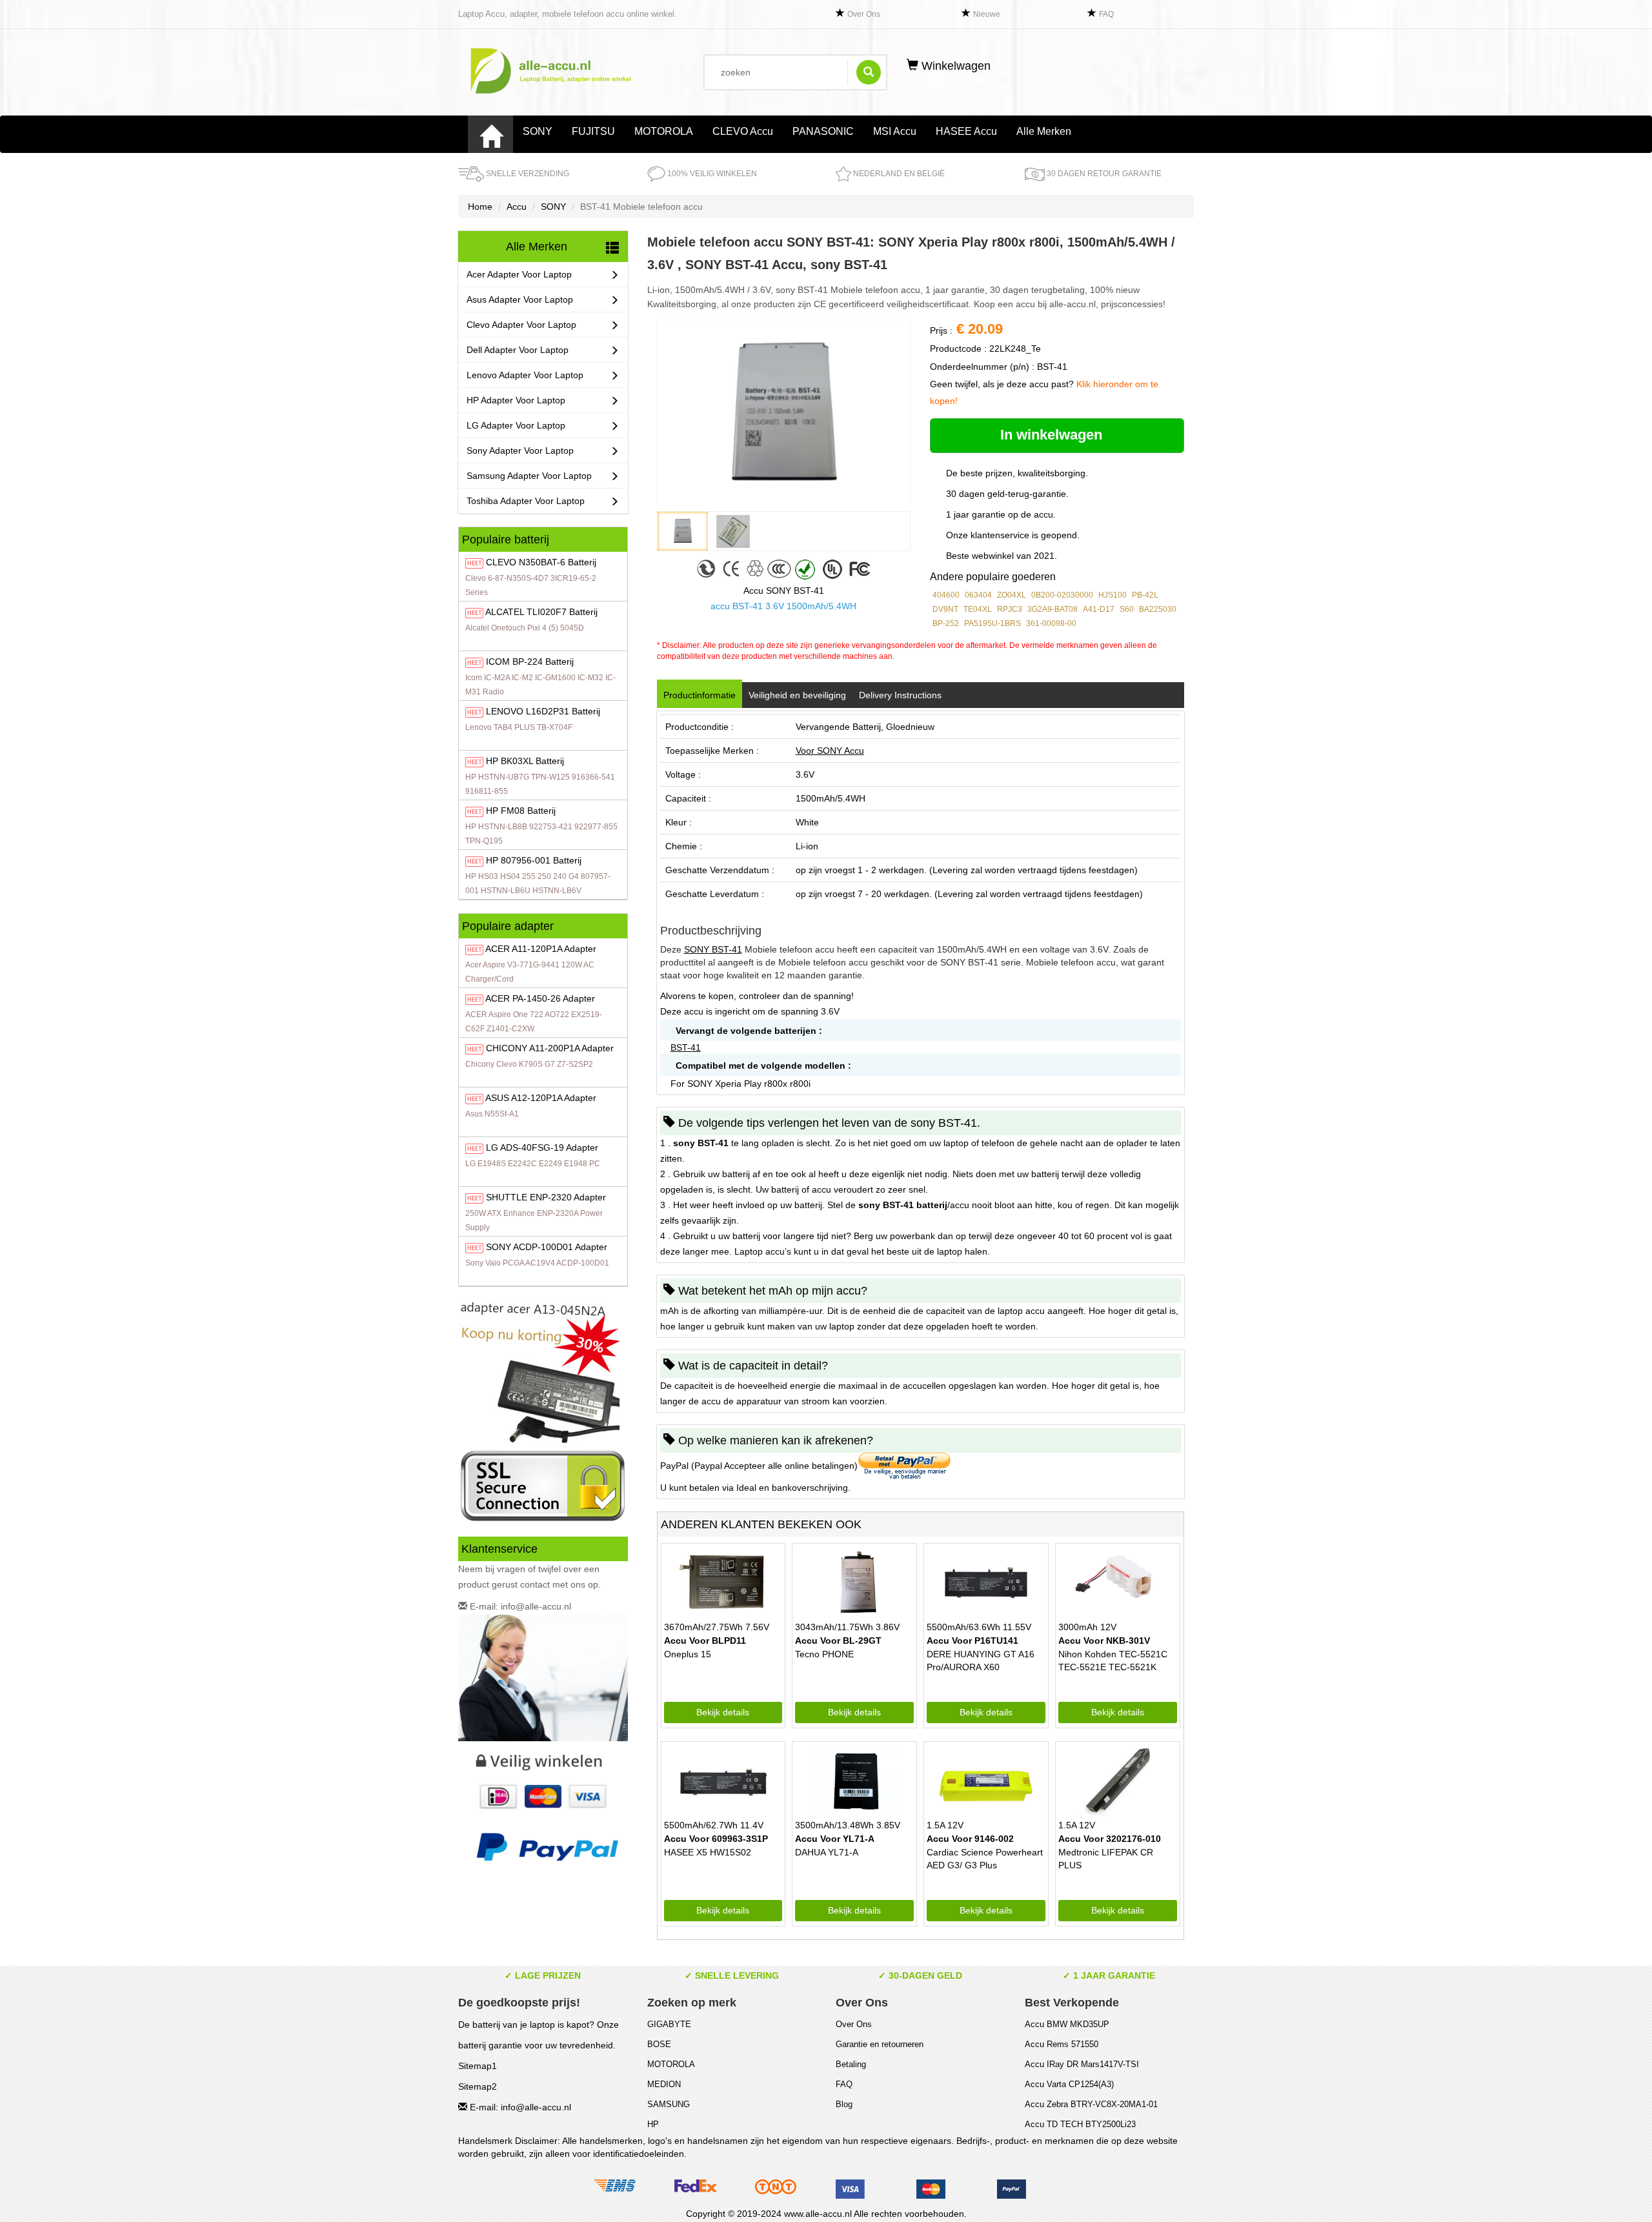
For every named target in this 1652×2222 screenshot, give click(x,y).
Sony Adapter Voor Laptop (520, 450)
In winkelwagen (1053, 435)
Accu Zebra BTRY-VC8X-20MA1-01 (1091, 2104)
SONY (538, 131)
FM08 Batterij (521, 811)
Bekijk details (723, 1712)
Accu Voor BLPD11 (705, 1641)
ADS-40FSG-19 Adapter (542, 1147)
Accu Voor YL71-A (835, 1839)
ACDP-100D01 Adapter (547, 1247)
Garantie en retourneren (880, 2044)
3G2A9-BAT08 (1053, 609)
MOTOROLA (664, 131)
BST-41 (686, 1047)
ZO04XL (1012, 595)
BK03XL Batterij (525, 761)
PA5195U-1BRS (992, 623)
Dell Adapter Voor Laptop (518, 350)
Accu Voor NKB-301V (1104, 1641)
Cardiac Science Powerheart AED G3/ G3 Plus (985, 1859)
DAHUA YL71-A (827, 1852)
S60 (1127, 609)
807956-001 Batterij (534, 860)
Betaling (851, 2064)
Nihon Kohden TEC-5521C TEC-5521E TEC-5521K (1113, 1661)
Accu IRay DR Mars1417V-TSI (1082, 2064)
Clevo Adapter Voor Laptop (521, 325)
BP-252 (946, 623)
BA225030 (1158, 609)
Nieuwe (987, 14)
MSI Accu (895, 131)
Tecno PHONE (824, 1654)
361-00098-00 (1051, 623)
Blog (844, 2104)
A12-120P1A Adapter (541, 1098)
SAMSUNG (669, 2104)
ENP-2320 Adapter (546, 1197)
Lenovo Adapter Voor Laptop (525, 375)
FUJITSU (593, 131)
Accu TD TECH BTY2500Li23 (1080, 2124)
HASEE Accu (966, 131)
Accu (517, 207)
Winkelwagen (954, 66)
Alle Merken (1044, 131)
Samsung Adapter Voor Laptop (529, 476)
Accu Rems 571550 (1062, 2044)
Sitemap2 (478, 2086)
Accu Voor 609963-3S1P (716, 1839)
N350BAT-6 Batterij (541, 562)
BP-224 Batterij (530, 662)
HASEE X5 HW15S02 (708, 1852)
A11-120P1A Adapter (541, 949)
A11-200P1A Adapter (550, 1048)
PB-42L (1145, 595)
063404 (978, 595)
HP (653, 2124)
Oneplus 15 (688, 1654)
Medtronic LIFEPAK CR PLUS (1106, 1859)
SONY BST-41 (713, 949)
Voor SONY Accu (830, 751)
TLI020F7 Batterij (541, 612)
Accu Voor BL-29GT (838, 1641)
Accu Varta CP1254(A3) (1069, 2084)
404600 (946, 595)
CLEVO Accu (743, 131)
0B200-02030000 (1062, 595)
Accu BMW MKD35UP (1067, 2024)
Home (480, 207)
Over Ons (864, 14)
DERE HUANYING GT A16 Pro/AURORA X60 (981, 1661)
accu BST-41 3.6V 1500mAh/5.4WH (783, 606)
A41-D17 (1099, 609)
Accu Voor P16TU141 (972, 1641)
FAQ (1106, 14)
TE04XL (978, 609)
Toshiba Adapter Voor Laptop (526, 501)
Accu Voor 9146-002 (970, 1839)
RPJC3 (1010, 609)
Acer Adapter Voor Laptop (519, 274)
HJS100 (1113, 595)
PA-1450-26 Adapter (540, 998)
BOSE (659, 2044)
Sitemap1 (478, 2066)
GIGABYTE (669, 2024)
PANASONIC (823, 131)
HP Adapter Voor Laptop (516, 400)
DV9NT (945, 609)
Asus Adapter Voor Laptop (520, 299)
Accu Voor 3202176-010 (1110, 1839)
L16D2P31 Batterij (543, 711)
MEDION (664, 2084)
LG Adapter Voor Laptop (516, 425)
